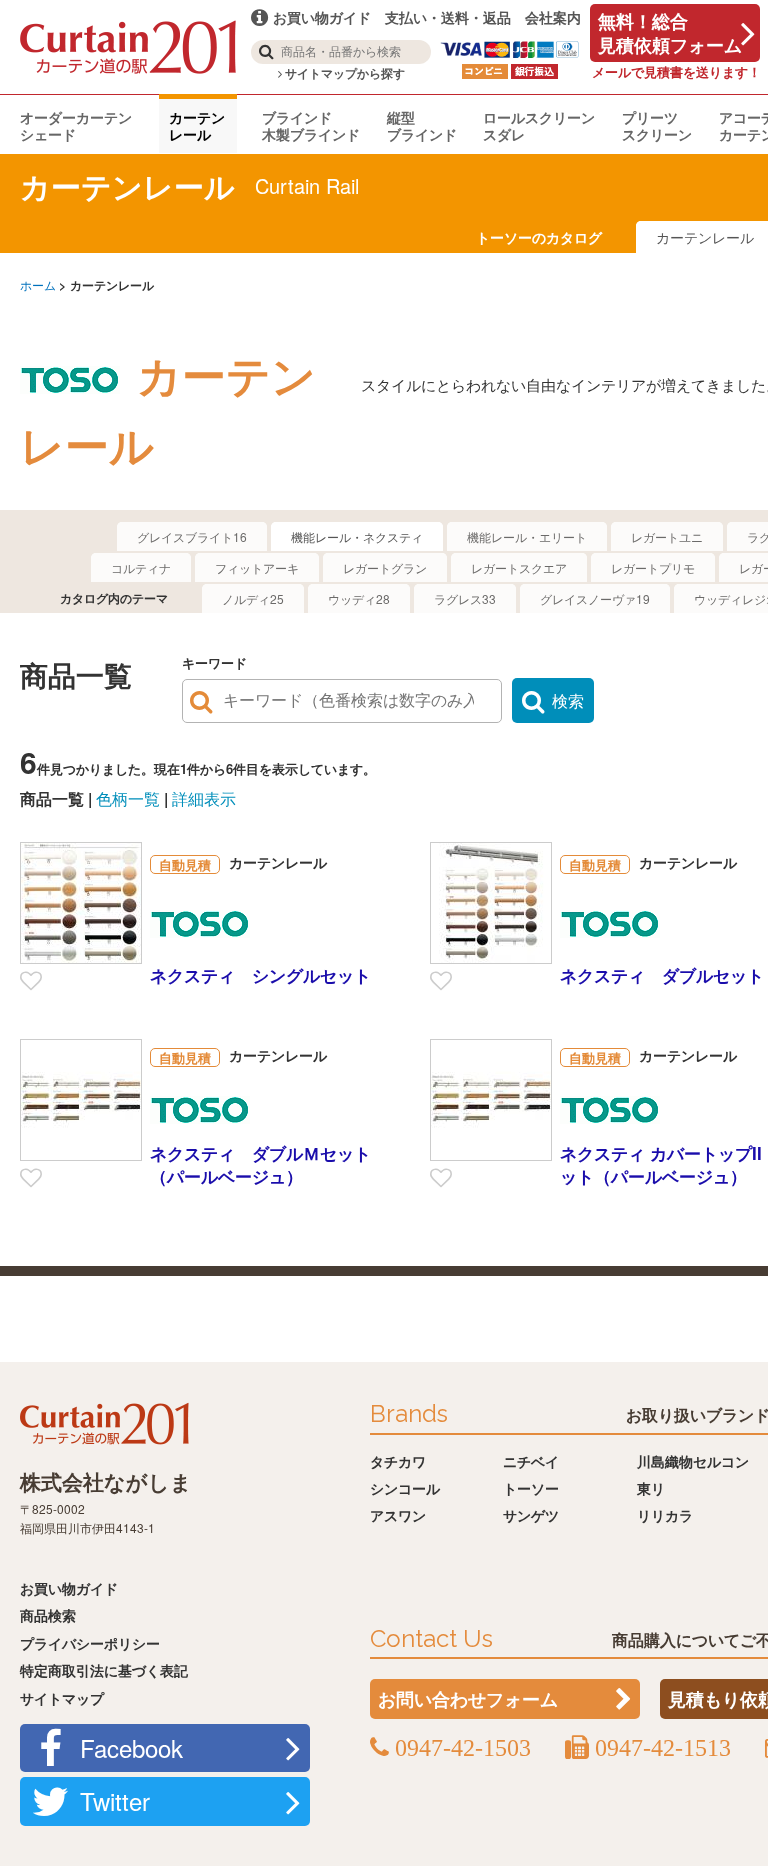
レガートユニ (667, 536)
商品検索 (48, 1615)
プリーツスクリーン (657, 125)
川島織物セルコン (693, 1461)
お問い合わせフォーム (468, 1699)
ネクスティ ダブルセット (662, 975)
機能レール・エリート (527, 536)
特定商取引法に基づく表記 (104, 1670)
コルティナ (141, 567)
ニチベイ (531, 1461)
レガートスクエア (519, 567)
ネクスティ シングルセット (260, 975)
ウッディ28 (359, 598)
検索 (568, 700)
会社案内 (553, 17)
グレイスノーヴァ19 (595, 598)
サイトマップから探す (343, 73)
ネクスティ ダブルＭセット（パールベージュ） (260, 1164)
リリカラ (665, 1515)
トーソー (531, 1488)
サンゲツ (531, 1515)
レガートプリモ (653, 567)
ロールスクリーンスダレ (539, 125)
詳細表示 (204, 798)
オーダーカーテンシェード (76, 125)
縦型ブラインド (422, 125)
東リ (651, 1488)
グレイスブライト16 (192, 536)
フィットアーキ (257, 567)
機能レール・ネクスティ (357, 536)
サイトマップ (62, 1698)
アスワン (398, 1515)
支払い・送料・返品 (448, 17)
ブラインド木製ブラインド (311, 125)
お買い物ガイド (69, 1588)
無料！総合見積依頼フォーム (670, 33)
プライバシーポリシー (90, 1643)
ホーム (38, 284)
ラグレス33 (465, 598)
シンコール (405, 1488)
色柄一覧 (128, 798)
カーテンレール (197, 125)
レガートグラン (385, 567)
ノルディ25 (253, 598)
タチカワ (398, 1461)
